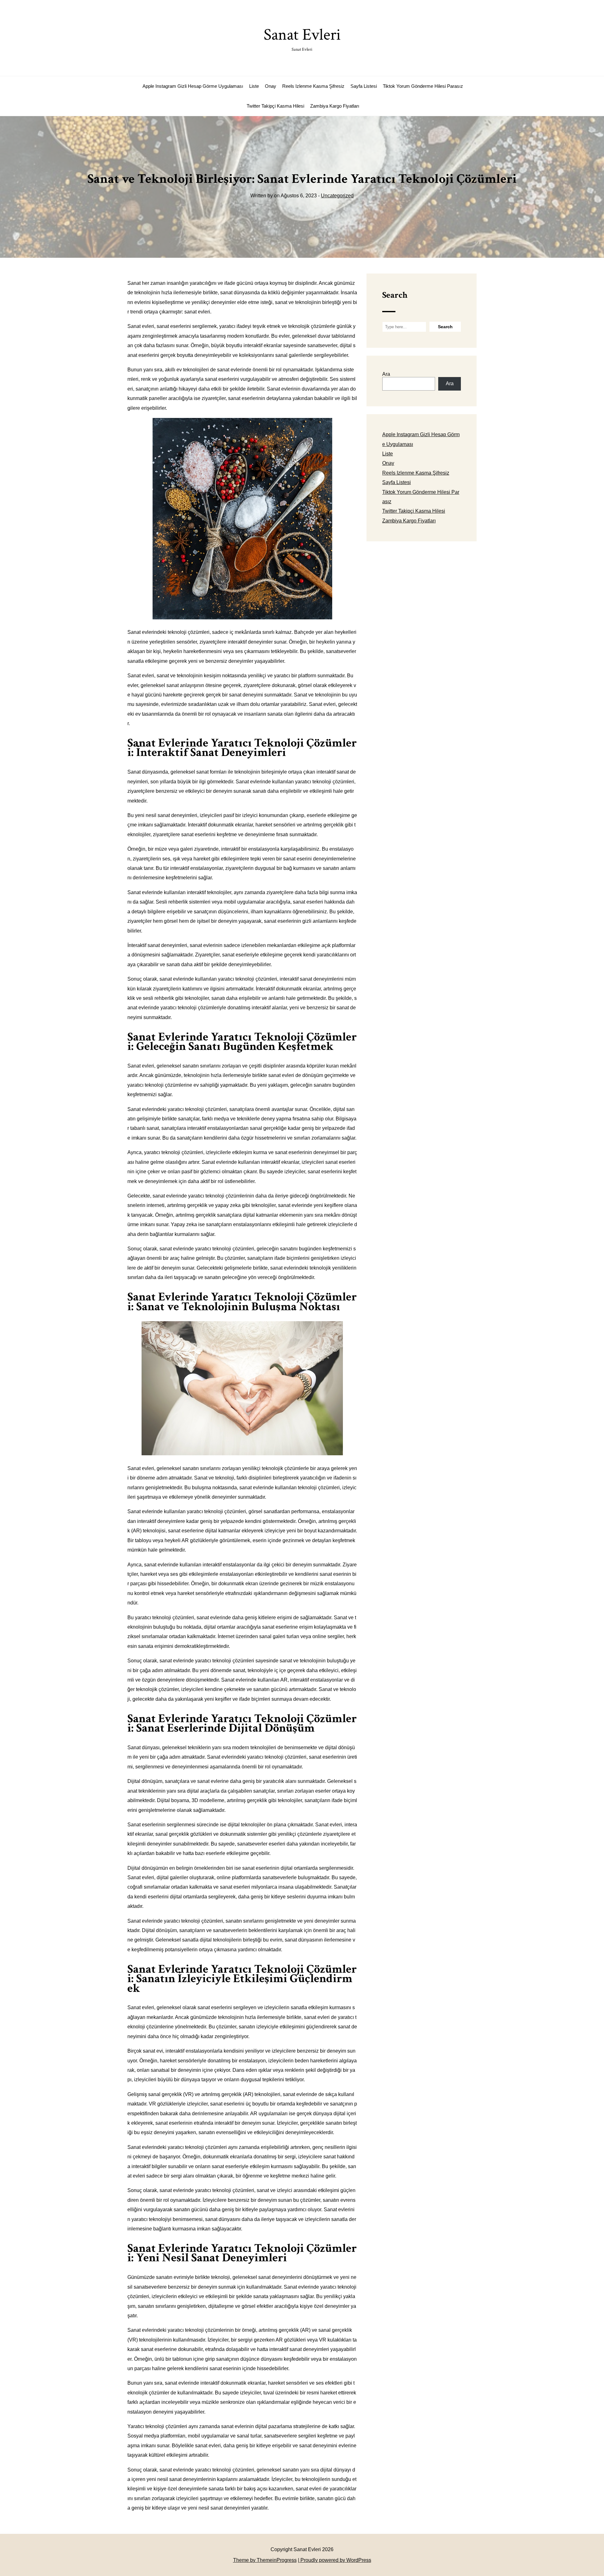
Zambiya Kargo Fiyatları (335, 106)
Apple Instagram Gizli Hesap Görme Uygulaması (193, 86)
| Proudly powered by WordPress (335, 2560)
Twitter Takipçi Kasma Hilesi (275, 106)
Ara (386, 374)
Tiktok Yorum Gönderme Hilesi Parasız (423, 86)
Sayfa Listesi (364, 86)
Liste (254, 86)
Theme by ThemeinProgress (265, 2560)
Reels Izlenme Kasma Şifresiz (313, 86)
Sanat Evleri (302, 38)
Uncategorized (337, 196)
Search (395, 295)
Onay (271, 86)
